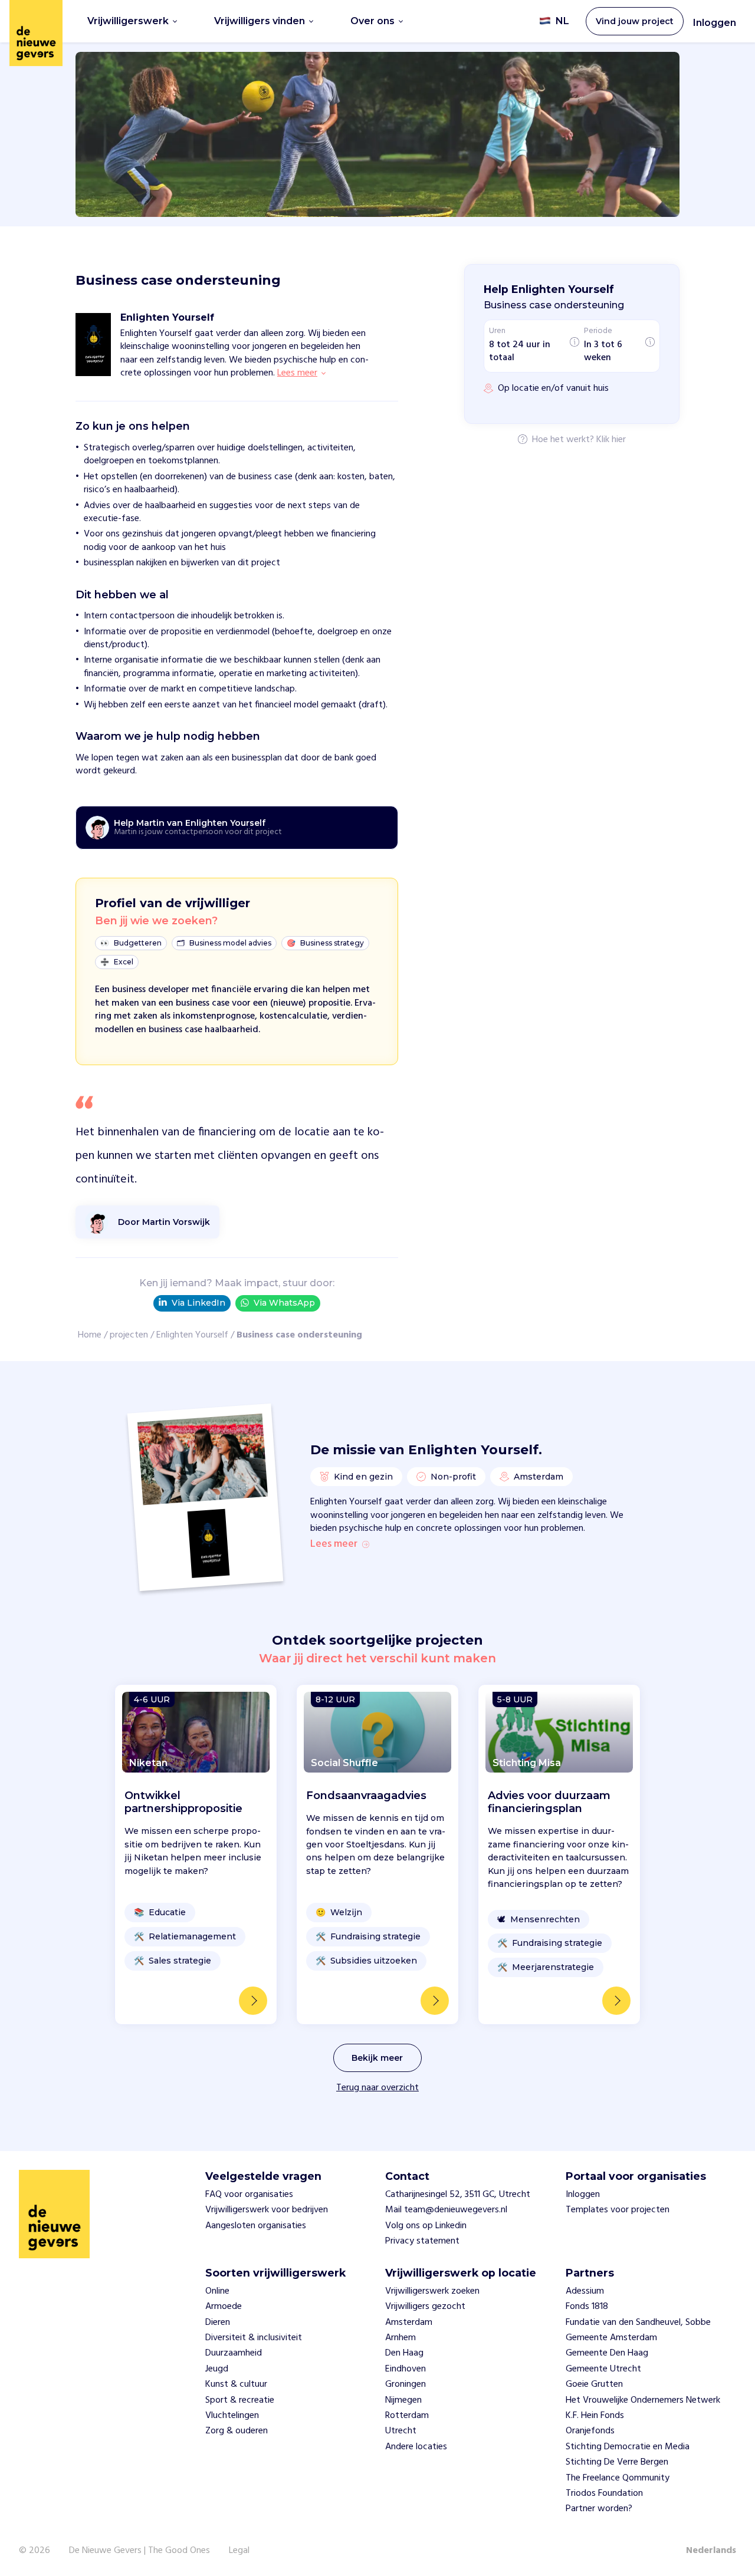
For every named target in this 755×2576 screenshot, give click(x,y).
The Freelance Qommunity (618, 2478)
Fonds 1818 (587, 2307)
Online (217, 2291)
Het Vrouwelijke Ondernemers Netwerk (643, 2400)
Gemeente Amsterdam (611, 2338)
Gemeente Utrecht (603, 2369)
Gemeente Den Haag (607, 2353)
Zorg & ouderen (237, 2431)
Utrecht (401, 2431)
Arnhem (401, 2338)
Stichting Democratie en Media (628, 2447)
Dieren (218, 2323)
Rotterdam (407, 2416)
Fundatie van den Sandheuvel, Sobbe (638, 2323)
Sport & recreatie (240, 2400)
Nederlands (711, 2551)
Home (90, 1335)
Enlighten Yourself (192, 1335)
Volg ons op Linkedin (426, 2226)
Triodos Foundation (604, 2493)
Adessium (585, 2291)
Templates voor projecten (618, 2210)
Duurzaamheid (234, 2353)
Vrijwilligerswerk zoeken (432, 2291)
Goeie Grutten (594, 2384)
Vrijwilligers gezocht (425, 2307)
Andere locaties (416, 2447)
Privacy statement (422, 2241)
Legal (239, 2551)
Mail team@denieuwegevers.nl (446, 2210)
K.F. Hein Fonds (595, 2416)
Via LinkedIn (198, 1303)
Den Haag (404, 2353)
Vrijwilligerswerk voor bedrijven (267, 2210)
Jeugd (217, 2369)
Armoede (224, 2307)
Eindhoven (406, 2369)
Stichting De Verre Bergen (617, 2462)
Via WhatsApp (284, 1303)
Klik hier (611, 440)
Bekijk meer (377, 2058)
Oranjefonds (590, 2431)
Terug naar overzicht (377, 2088)
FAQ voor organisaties (249, 2195)
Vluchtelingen (232, 2416)
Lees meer (334, 1544)
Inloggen (715, 23)
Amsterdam (409, 2323)
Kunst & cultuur (236, 2384)
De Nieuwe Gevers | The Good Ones (139, 2551)
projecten (129, 1335)
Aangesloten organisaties (256, 2226)
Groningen (406, 2384)
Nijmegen (403, 2400)
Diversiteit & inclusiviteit (254, 2338)
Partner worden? (599, 2509)
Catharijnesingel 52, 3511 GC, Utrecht (458, 2195)
